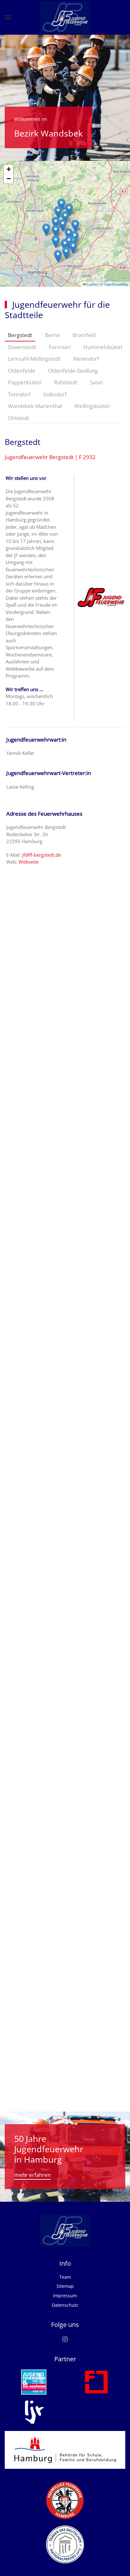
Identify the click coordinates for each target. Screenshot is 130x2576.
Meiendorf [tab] (86, 359)
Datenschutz (65, 2305)
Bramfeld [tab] (84, 335)
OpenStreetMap (116, 284)
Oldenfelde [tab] (22, 371)
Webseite (29, 862)
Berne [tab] (52, 335)
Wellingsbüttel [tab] (92, 406)
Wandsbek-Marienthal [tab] (35, 406)
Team (65, 2277)
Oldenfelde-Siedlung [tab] (73, 371)
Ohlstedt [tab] (18, 418)
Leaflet (92, 284)
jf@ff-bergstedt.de (41, 855)
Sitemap (65, 2286)
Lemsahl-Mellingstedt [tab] (34, 359)
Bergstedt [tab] (20, 335)
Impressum (65, 2296)
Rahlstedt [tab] (66, 382)
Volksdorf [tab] (55, 394)
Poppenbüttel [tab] (25, 382)
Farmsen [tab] (60, 347)
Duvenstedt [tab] (22, 347)
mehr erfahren (32, 2175)
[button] (8, 17)
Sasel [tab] (96, 382)
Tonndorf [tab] (19, 394)
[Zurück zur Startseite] (65, 17)
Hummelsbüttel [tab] (103, 347)
